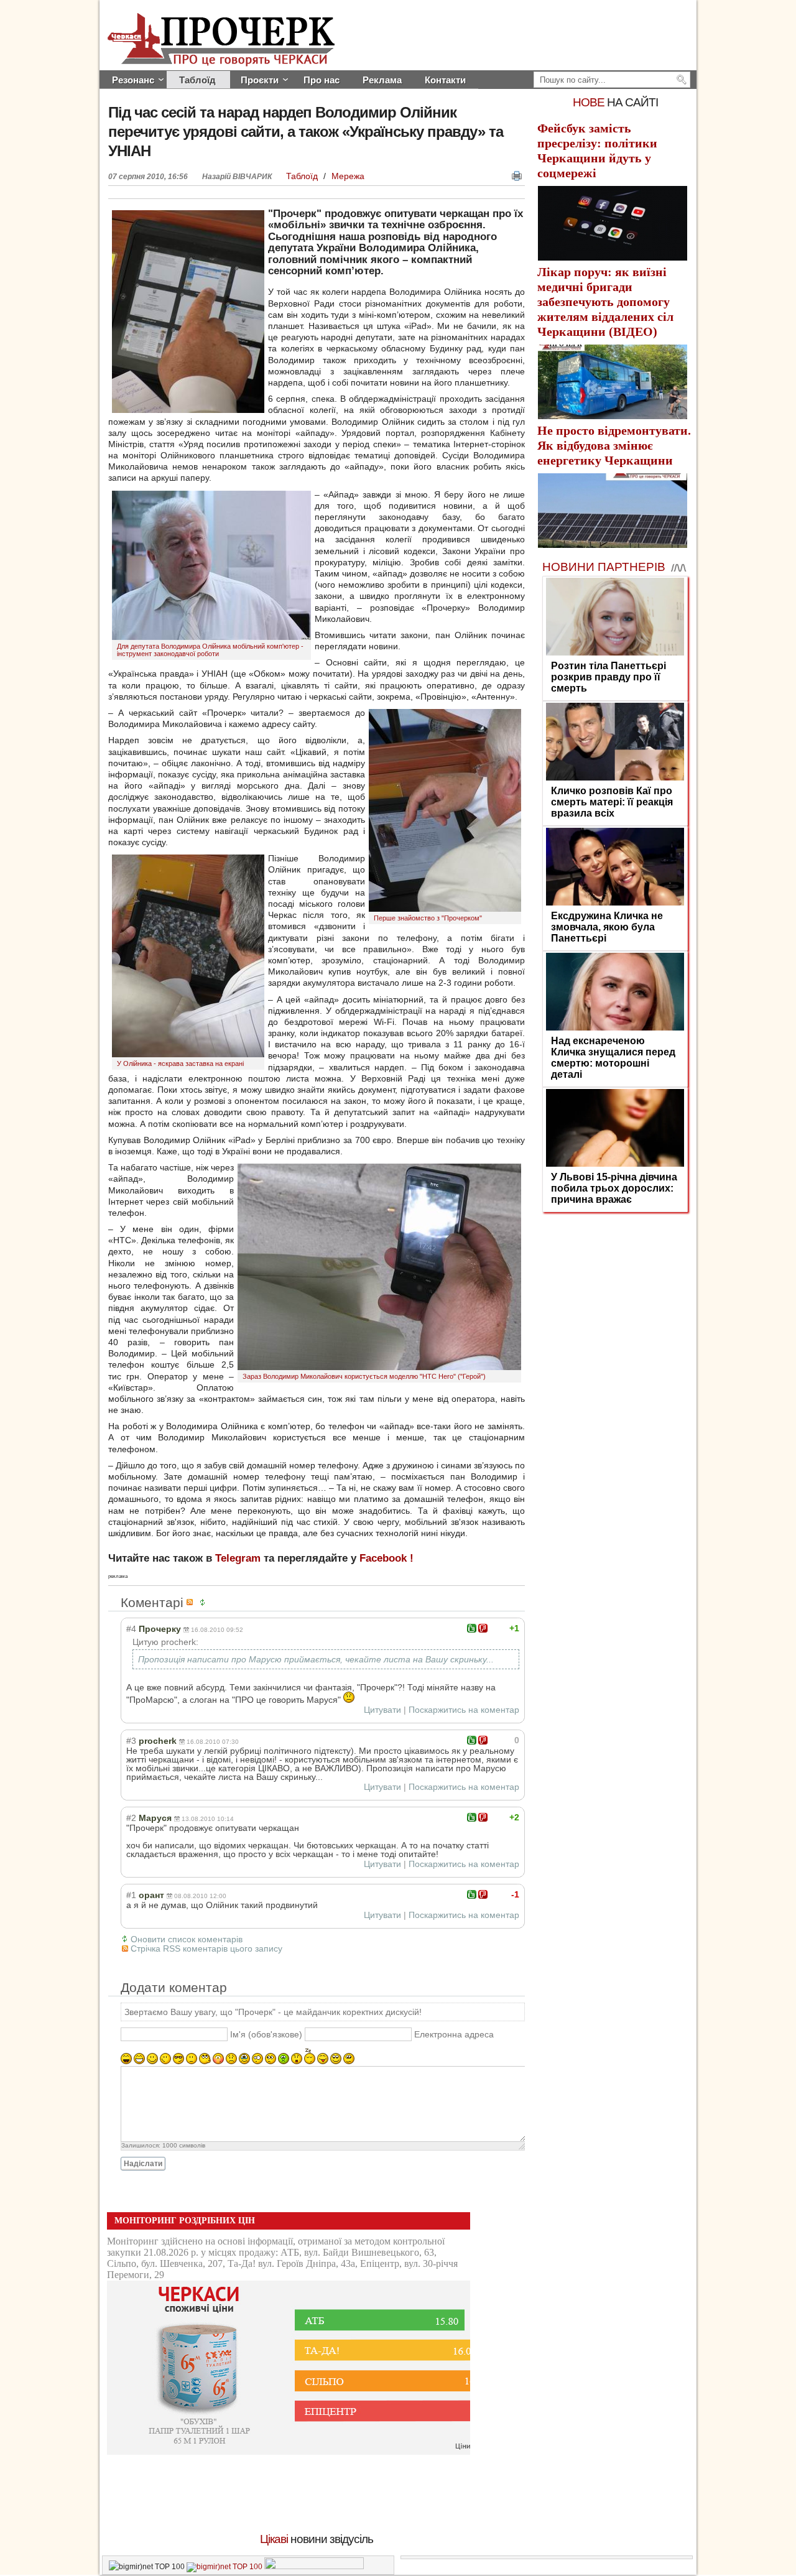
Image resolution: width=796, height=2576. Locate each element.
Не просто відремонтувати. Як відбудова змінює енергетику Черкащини (614, 445)
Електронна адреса (454, 2034)
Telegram (238, 1558)
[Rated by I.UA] (314, 2567)
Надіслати (143, 2164)
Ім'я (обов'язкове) (266, 2034)
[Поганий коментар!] (483, 1628)
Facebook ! (386, 1558)
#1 (131, 1895)
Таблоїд (303, 176)
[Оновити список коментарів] (205, 1602)
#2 (131, 1818)
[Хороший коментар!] (472, 1628)
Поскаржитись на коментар (464, 1710)
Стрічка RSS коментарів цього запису (206, 1948)
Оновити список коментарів (187, 1939)
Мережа (348, 176)
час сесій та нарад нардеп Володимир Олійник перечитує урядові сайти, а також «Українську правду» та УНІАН (306, 132)
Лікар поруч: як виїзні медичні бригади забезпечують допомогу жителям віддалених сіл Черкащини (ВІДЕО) (605, 302)
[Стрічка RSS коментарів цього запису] (192, 1602)
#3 (131, 1741)
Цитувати (382, 1710)
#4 (131, 1629)
